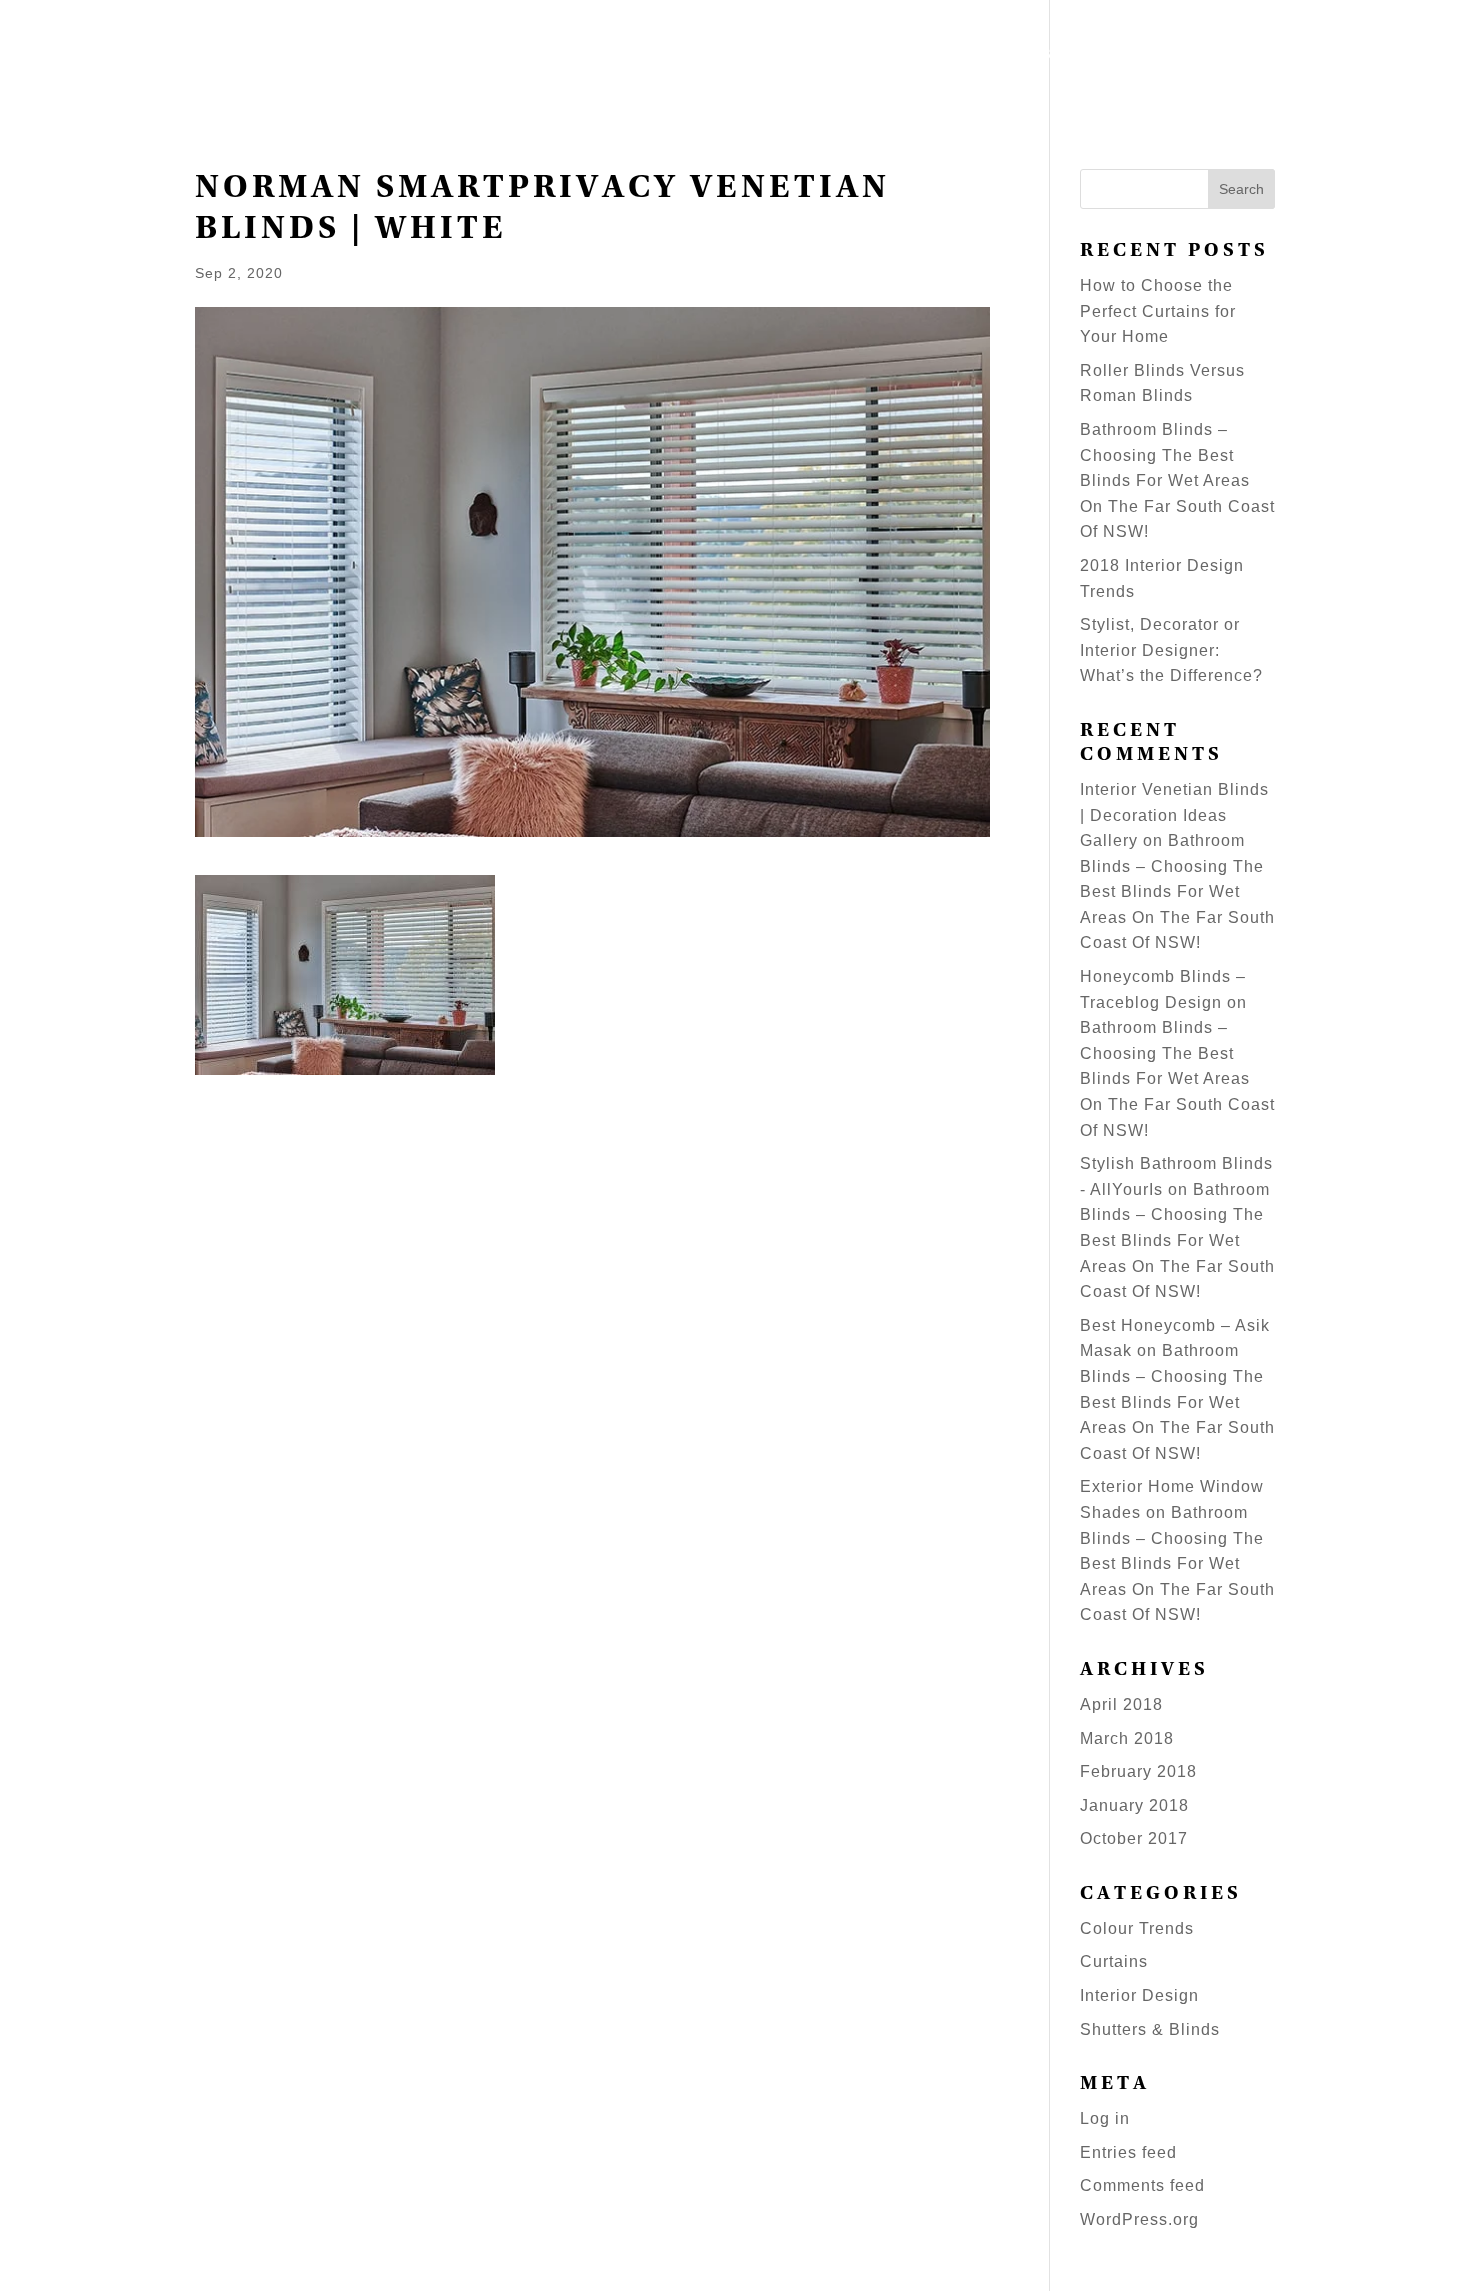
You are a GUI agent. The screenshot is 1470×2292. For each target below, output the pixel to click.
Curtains (1114, 1961)
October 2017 (1134, 1838)
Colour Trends (1137, 1928)
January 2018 (1134, 1805)
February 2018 (1138, 1771)
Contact (1403, 56)
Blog (1252, 56)
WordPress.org (1139, 2219)
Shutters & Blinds (1150, 2029)
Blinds (878, 56)
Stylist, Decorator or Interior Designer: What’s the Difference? (1171, 650)
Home (685, 56)
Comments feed (1142, 2185)
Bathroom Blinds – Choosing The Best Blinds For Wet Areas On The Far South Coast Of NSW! (1177, 480)
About (1320, 56)
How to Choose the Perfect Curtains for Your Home (1158, 311)
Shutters (769, 56)
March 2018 (1127, 1738)
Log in (1105, 2118)
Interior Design (1139, 1995)
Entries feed (1128, 2152)
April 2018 (1121, 1704)
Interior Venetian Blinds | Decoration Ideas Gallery (1174, 815)
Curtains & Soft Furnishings (1069, 56)
